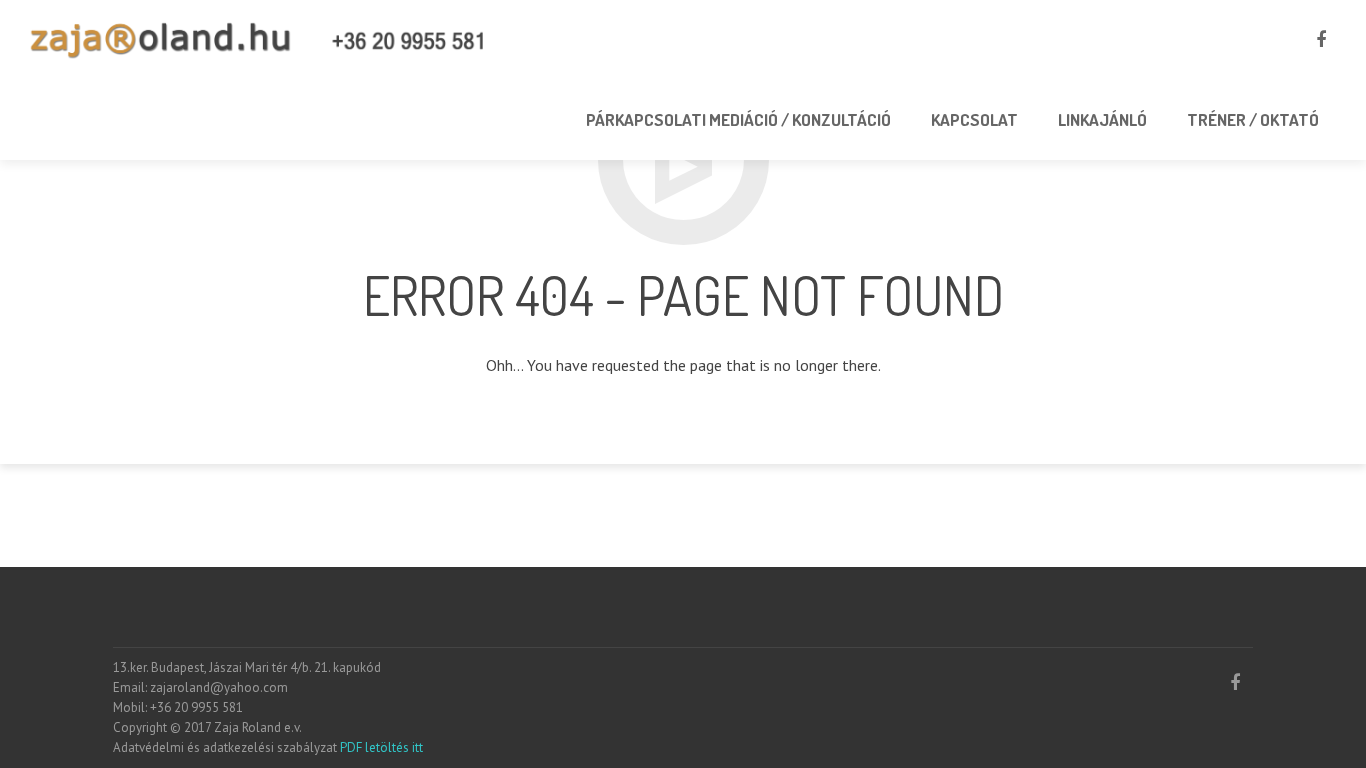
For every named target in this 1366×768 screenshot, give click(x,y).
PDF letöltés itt (380, 747)
